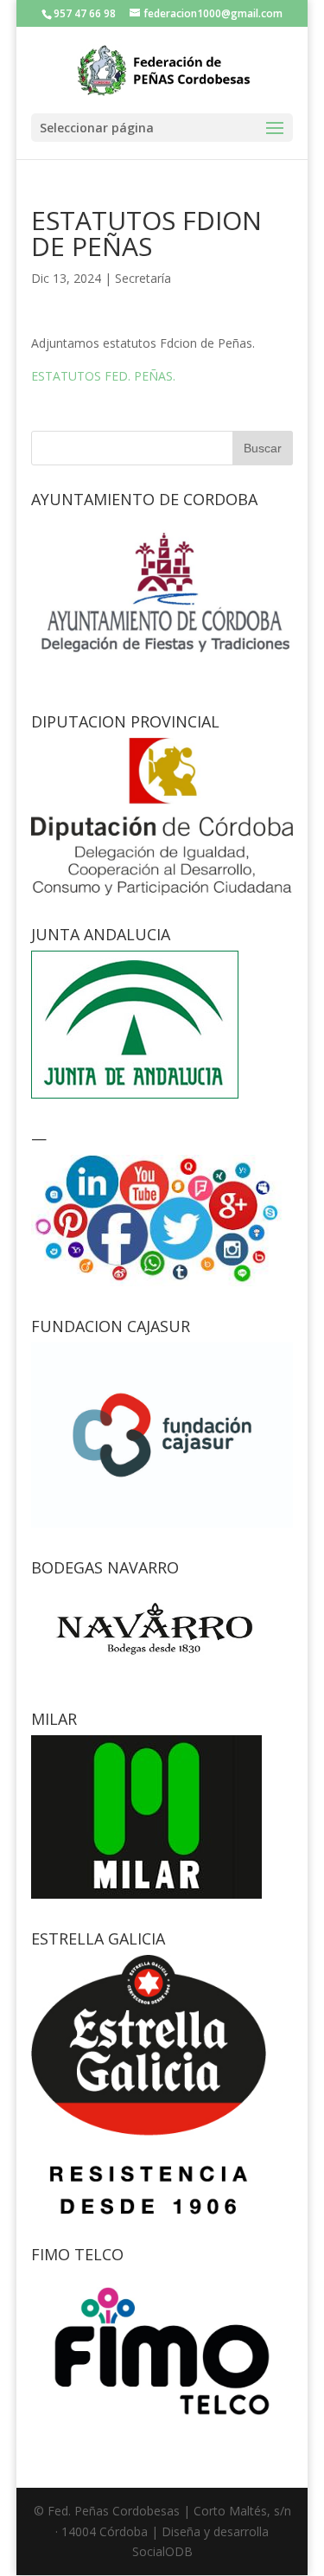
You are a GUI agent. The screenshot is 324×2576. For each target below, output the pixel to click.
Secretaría (143, 278)
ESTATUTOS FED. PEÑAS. (103, 376)
